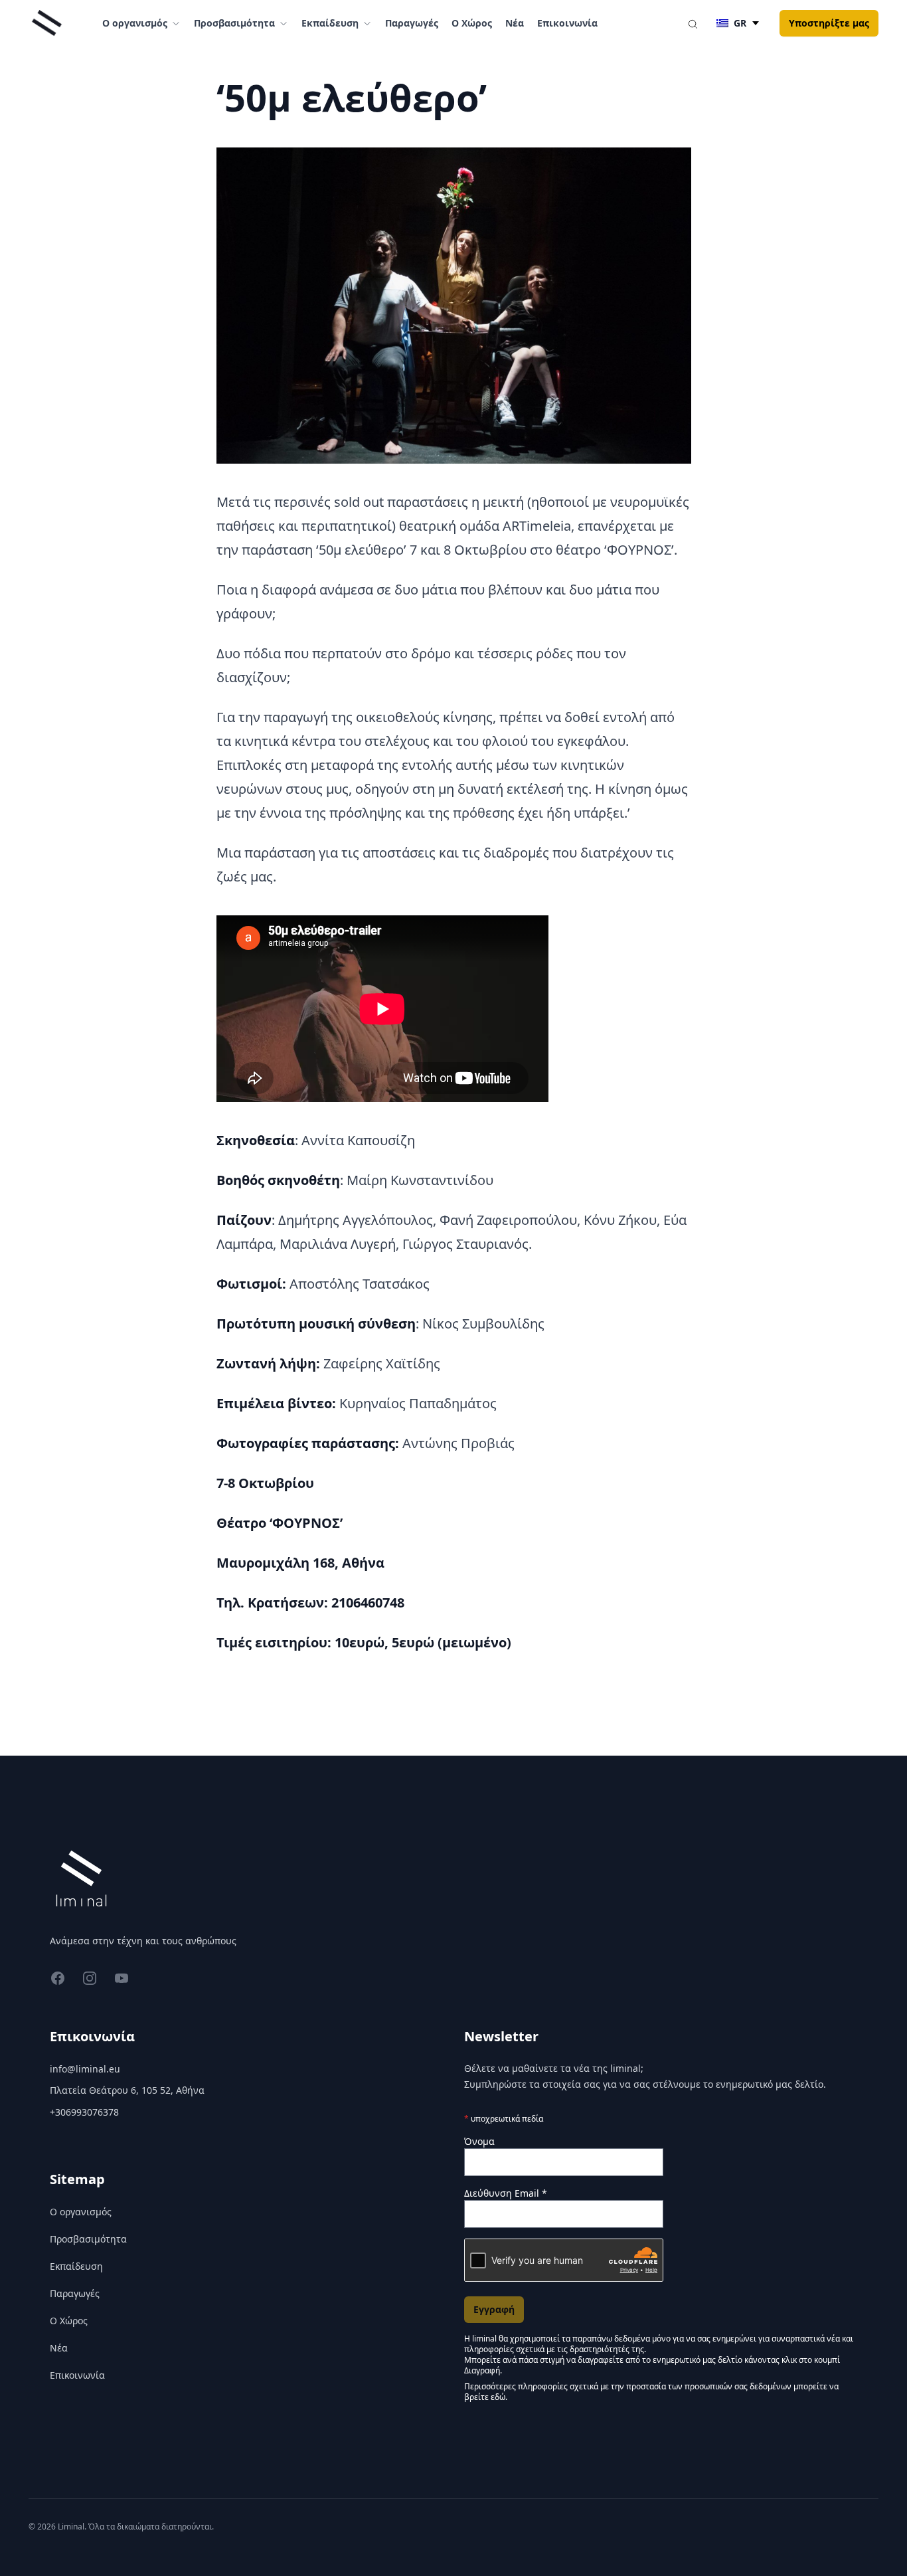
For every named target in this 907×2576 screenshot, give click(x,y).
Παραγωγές (412, 23)
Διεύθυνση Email (506, 2193)
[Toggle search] (693, 23)
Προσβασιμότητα (88, 2239)
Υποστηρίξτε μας (829, 23)
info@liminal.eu (85, 2069)
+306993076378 (84, 2112)
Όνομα (479, 2141)
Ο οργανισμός (81, 2212)
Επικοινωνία (567, 23)
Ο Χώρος (472, 23)
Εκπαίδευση (76, 2266)
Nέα (515, 23)
